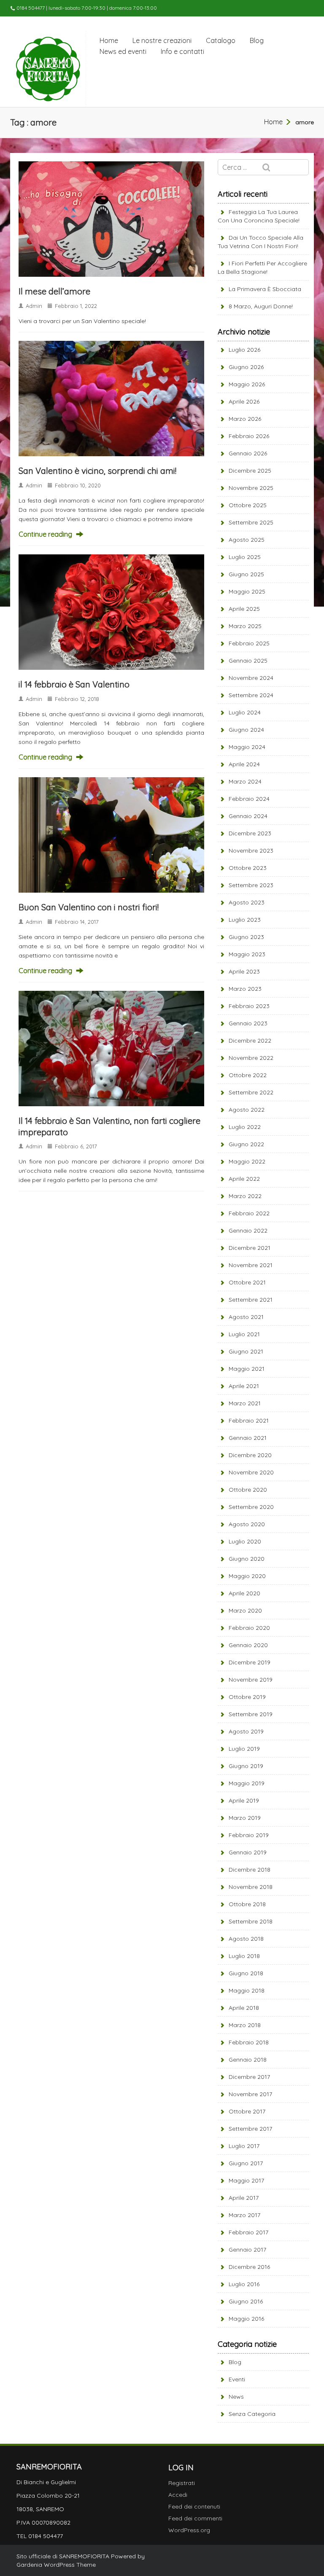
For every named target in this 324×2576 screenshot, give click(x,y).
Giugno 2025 (246, 574)
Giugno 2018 (246, 1973)
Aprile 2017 (244, 2198)
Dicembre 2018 (250, 1870)
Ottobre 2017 (247, 2111)
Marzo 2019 (245, 1818)
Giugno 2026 (246, 367)
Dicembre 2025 (250, 471)
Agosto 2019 (246, 1731)
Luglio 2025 (245, 557)
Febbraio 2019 (249, 1835)
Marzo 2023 (245, 989)
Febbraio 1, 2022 (76, 306)
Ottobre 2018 (247, 1904)
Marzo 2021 (245, 1403)
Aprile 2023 (244, 971)
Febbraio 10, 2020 (78, 485)
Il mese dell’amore (54, 291)
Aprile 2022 (244, 1179)
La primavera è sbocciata (265, 289)
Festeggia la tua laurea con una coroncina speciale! (259, 216)
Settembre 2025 (251, 522)
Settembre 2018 (251, 1921)
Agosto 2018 (246, 1939)
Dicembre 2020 (250, 1455)
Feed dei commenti (195, 2518)
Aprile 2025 (244, 609)
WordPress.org (189, 2530)
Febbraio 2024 (249, 799)
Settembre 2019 (251, 1714)
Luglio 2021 (244, 1334)
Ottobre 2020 (248, 1490)
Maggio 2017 (246, 2180)
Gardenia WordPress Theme (56, 2565)
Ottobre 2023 (248, 868)
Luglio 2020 (245, 1541)
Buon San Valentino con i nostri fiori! (89, 907)
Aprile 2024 (244, 764)
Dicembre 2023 (250, 833)
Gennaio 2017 (247, 2250)
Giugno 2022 (246, 1144)
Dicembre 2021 (250, 1248)
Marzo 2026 (245, 419)
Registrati (182, 2483)
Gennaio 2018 (248, 2060)
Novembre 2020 (251, 1472)
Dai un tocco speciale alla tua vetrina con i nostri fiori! (261, 242)
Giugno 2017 (246, 2163)
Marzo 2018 (245, 2025)
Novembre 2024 (251, 678)
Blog (257, 40)
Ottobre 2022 (248, 1075)
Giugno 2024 (246, 730)
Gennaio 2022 (248, 1230)
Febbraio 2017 (248, 2232)
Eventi (237, 2379)
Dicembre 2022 (250, 1041)
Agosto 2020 (247, 1524)
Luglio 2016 (244, 2284)
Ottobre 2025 (248, 505)
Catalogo (221, 40)
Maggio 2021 (247, 1369)
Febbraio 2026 (249, 436)
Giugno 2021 (246, 1351)
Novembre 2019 (251, 1680)
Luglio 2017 (244, 2146)
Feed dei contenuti (194, 2506)
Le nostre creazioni (162, 40)
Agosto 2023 (247, 902)
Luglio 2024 (245, 712)
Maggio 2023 (247, 954)
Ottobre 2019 (247, 1697)
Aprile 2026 (244, 401)
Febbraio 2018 (249, 2042)
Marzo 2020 (245, 1610)
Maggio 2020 (247, 1576)
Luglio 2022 (245, 1127)
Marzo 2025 (245, 626)
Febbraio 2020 (249, 1628)
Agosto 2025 (247, 540)
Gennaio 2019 (248, 1852)
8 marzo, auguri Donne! (261, 306)
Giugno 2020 (247, 1559)
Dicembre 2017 (249, 2077)
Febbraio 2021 (249, 1420)
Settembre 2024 (251, 695)
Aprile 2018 (244, 2008)
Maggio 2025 (247, 591)
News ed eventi (123, 51)
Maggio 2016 (246, 2319)
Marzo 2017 (244, 2215)
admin (34, 306)
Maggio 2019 (247, 1783)
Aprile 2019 (244, 1800)
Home (109, 40)
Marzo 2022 (245, 1196)
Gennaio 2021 (248, 1438)
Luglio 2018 (244, 1956)
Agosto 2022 (247, 1110)
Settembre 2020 (251, 1507)
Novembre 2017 (250, 2094)
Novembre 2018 (251, 1887)
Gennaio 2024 (248, 816)
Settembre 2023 (251, 885)
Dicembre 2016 (249, 2267)
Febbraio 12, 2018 (77, 699)
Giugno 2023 (246, 937)
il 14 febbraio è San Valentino (74, 684)
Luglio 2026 (244, 350)
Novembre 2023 (251, 851)
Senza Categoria (252, 2414)
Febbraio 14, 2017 (77, 922)
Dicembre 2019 (250, 1662)
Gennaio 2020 (248, 1645)
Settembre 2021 (251, 1300)
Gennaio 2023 (248, 1023)
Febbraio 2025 (249, 643)
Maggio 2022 (247, 1161)
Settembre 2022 (251, 1092)
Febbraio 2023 (249, 1006)
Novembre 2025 (251, 488)
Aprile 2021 (244, 1386)
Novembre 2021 (251, 1265)
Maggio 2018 (247, 1990)
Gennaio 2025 (248, 661)
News (236, 2397)
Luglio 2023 (245, 920)
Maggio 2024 (247, 747)
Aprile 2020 (244, 1593)
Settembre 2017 (250, 2129)
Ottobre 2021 (247, 1282)
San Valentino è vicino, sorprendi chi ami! (97, 471)
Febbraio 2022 (249, 1213)
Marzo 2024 (245, 781)
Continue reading (45, 534)
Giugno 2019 (246, 1766)
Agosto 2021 (246, 1317)
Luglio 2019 (244, 1749)
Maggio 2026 (247, 384)
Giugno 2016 (246, 2301)
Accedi (178, 2495)
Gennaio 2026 (248, 453)
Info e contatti (182, 51)
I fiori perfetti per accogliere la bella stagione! (262, 267)
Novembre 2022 (251, 1058)
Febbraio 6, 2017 (76, 1146)
